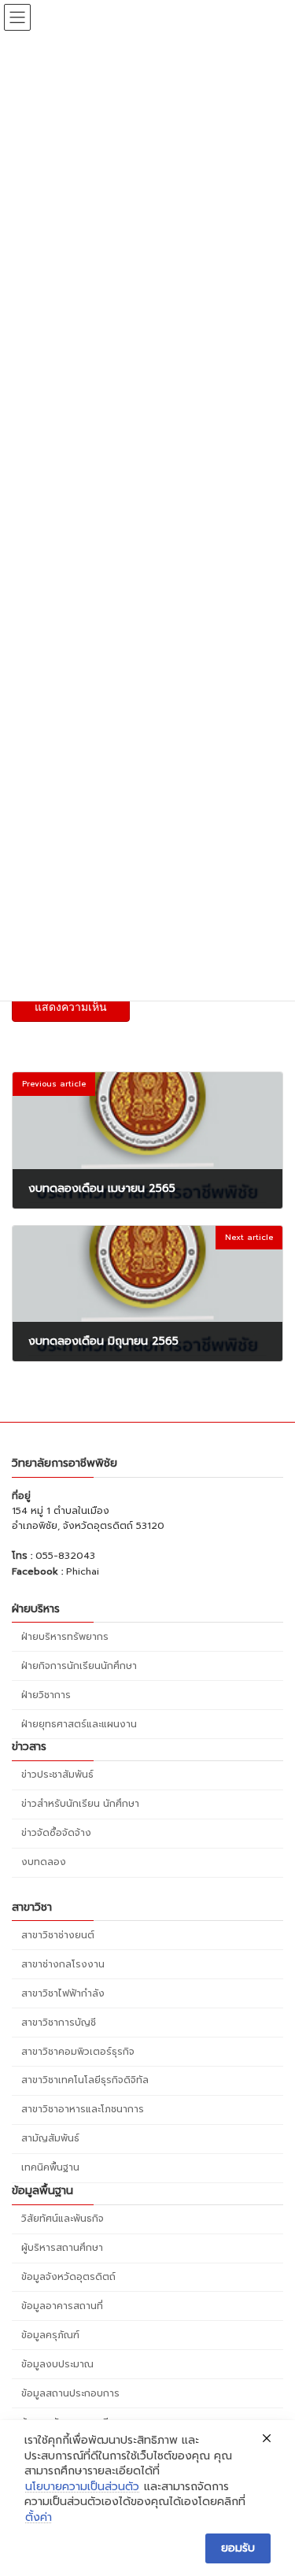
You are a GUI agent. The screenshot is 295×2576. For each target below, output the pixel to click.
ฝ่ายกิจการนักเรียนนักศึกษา (79, 1665)
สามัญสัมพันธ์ (50, 2138)
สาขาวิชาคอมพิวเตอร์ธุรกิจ (78, 2051)
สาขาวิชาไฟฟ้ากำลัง (63, 1993)
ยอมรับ (238, 2548)
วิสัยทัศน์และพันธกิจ (63, 2219)
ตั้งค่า (39, 2518)
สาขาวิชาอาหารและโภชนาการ (83, 2109)
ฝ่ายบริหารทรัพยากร (65, 1636)
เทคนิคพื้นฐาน (50, 2167)
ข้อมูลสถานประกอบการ (70, 2393)
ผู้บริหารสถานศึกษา (62, 2248)
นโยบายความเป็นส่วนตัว (82, 2487)
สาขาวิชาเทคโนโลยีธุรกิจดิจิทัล (85, 2080)
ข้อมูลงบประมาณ (57, 2363)
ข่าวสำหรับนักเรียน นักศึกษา (80, 1804)
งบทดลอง (44, 1862)
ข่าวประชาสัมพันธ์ (57, 1775)
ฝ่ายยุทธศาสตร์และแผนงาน (79, 1723)
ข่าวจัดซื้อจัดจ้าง (56, 1833)
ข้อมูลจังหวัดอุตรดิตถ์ (68, 2277)
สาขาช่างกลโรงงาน (63, 1963)
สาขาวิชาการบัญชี (59, 2022)
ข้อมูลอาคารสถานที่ (62, 2306)
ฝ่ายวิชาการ (46, 1694)
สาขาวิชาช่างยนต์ (58, 1934)
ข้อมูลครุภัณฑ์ (50, 2335)
